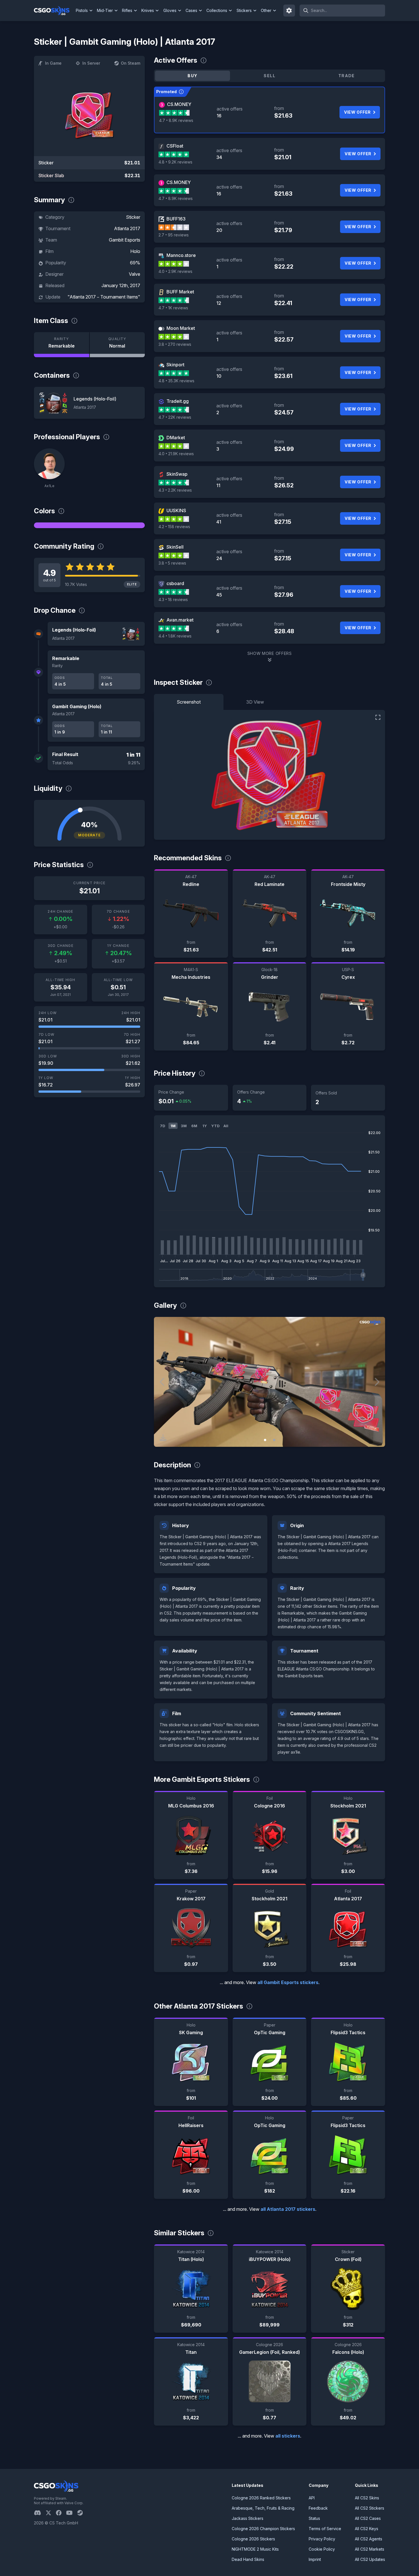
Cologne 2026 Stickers (253, 2539)
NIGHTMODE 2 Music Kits (255, 2549)
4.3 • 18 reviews (173, 599)
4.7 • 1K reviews (173, 308)
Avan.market (180, 620)
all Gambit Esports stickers (288, 1982)
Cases (191, 10)
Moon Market (181, 328)
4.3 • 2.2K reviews (175, 490)
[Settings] (289, 11)
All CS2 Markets (370, 2549)
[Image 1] (265, 1440)
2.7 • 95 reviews (174, 235)
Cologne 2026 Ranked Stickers (261, 2498)
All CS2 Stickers (370, 2508)
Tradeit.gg (178, 401)
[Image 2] (274, 1440)
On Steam (131, 63)
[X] (51, 2513)
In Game (53, 63)
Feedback (318, 2508)
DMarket (176, 438)
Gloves (170, 10)
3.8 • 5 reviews (172, 563)
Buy (192, 76)
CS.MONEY (179, 104)
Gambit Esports (125, 240)
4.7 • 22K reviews (175, 417)
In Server (91, 63)
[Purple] (89, 525)
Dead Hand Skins (248, 2559)
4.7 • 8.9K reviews (176, 120)
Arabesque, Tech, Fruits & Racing (263, 2508)
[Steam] (82, 2513)
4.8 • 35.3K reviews (176, 381)
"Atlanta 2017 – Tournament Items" (104, 297)
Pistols (82, 10)
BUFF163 (176, 219)
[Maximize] (378, 717)
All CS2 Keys (367, 2529)
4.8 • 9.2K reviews (175, 162)
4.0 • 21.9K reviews (176, 454)
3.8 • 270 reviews (175, 344)
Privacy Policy (322, 2539)
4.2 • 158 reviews (174, 527)
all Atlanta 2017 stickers (288, 2209)
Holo (135, 251)
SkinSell (175, 547)
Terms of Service (325, 2529)
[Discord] (40, 2513)
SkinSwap (177, 474)
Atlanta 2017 (127, 228)
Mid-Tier (105, 10)
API (312, 2498)
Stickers (244, 10)
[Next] (377, 1382)
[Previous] (162, 1382)
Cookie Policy (322, 2549)
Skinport (175, 365)
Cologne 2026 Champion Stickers (263, 2529)
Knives (148, 10)
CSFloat (175, 146)
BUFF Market (180, 292)
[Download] (163, 1438)
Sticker (133, 217)
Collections (217, 10)
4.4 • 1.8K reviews (175, 636)
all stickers (288, 2436)
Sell (269, 76)
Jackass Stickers (248, 2518)
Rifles (127, 10)
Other (266, 10)
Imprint (315, 2559)
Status (314, 2518)
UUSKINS (176, 510)
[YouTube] (72, 2513)
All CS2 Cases (368, 2518)
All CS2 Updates (370, 2559)
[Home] (54, 11)
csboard (175, 583)
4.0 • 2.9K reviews (175, 271)
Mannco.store (181, 255)
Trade (347, 76)
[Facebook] (61, 2513)
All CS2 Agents (369, 2539)
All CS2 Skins (367, 2498)
